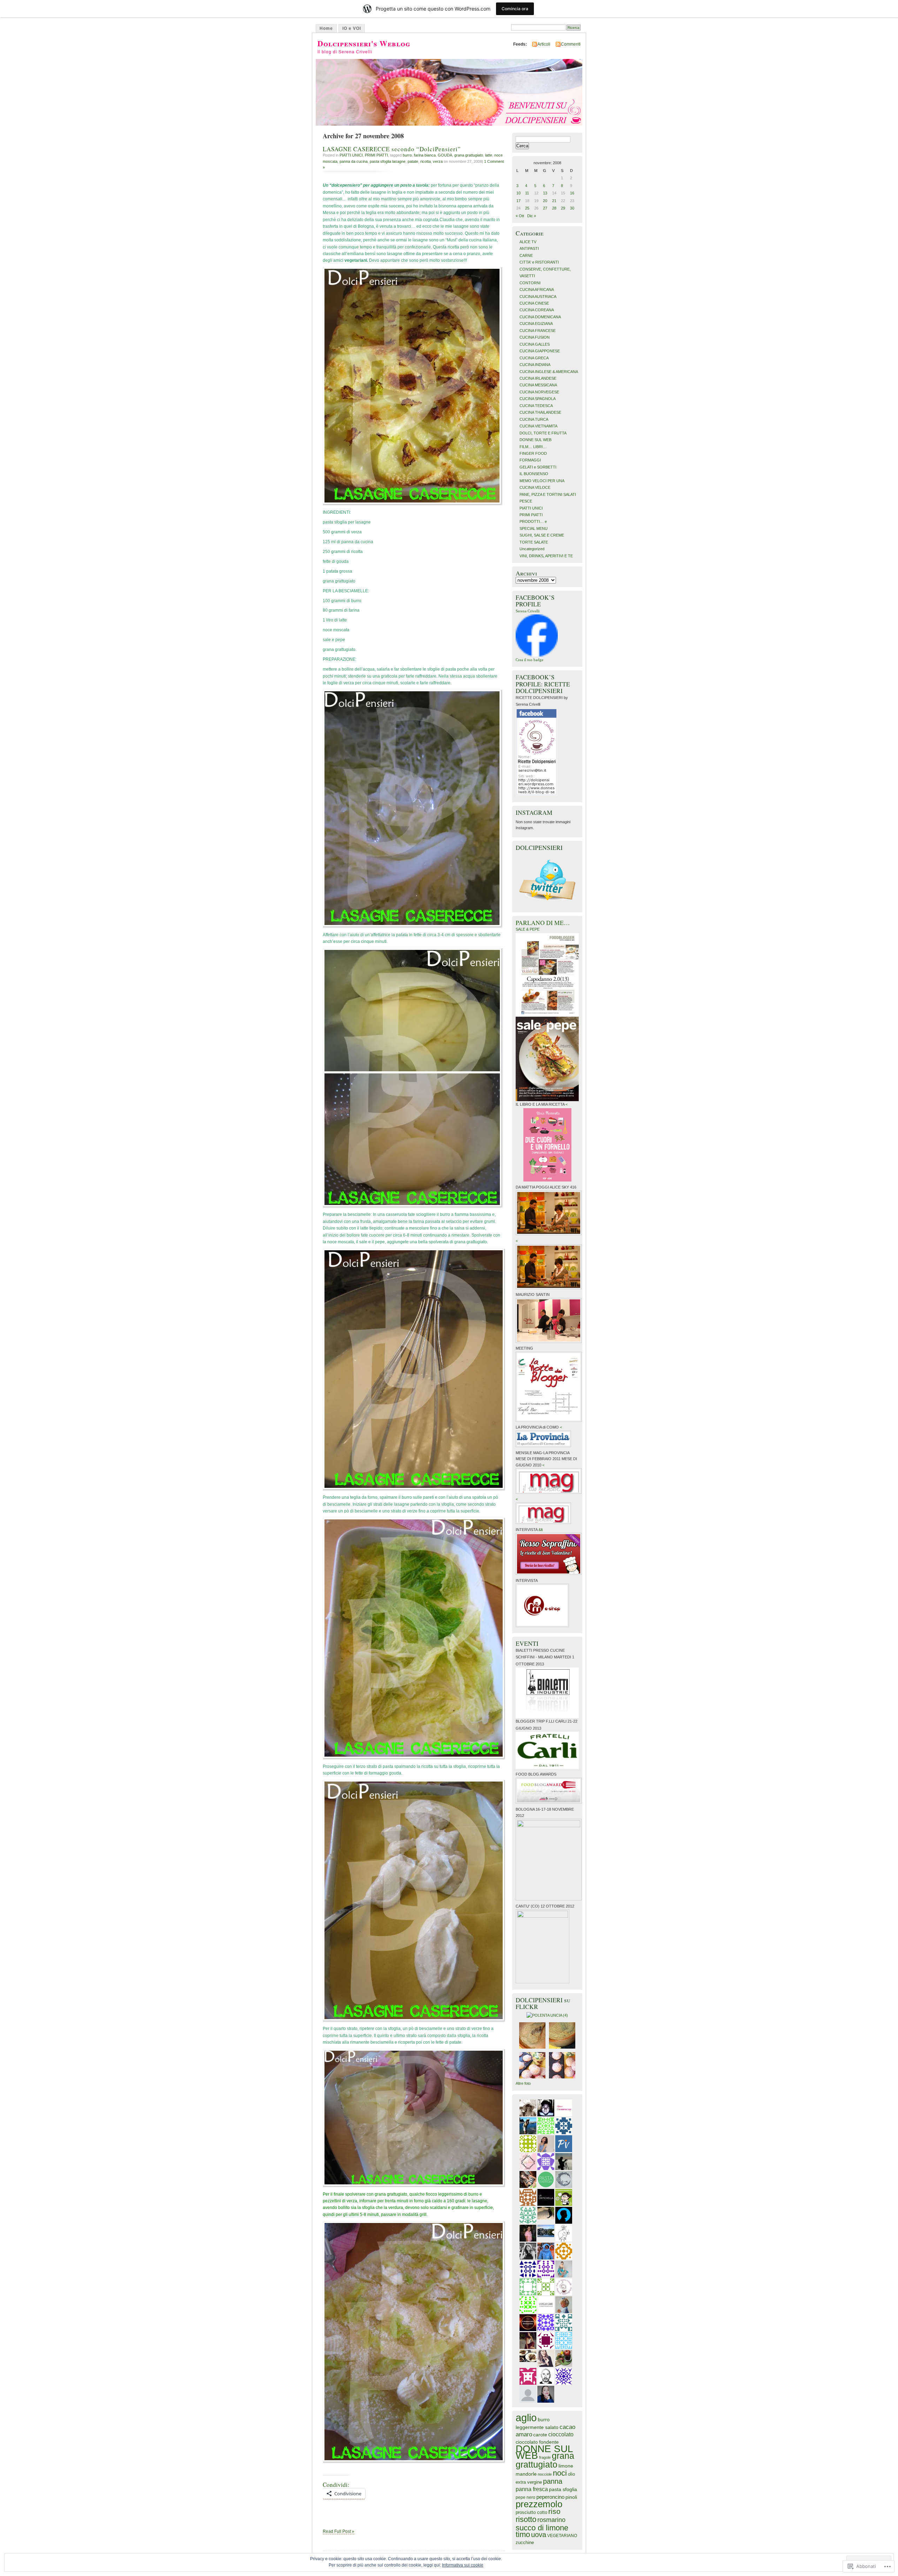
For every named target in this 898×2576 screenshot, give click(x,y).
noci (560, 2473)
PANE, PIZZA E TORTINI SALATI (548, 494)
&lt (541, 1530)
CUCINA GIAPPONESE (540, 351)
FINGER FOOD (533, 453)
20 (545, 201)
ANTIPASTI (529, 248)
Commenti (571, 44)
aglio (526, 2418)
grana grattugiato (469, 155)
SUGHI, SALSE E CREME (542, 535)
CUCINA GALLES (535, 344)
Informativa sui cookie (463, 2565)
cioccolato (561, 2434)
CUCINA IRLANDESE (538, 378)
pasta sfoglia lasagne (388, 161)
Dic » (532, 216)
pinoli (571, 2497)
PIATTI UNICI (351, 155)
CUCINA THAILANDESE (540, 412)
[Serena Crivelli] (537, 655)
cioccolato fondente (537, 2442)
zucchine (525, 2542)
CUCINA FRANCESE (538, 331)
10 (518, 193)
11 (527, 193)
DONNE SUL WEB (535, 440)
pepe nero (525, 2497)
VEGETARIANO (562, 2535)
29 (563, 208)
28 (554, 208)
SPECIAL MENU (534, 528)
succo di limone (542, 2528)
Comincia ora (515, 9)
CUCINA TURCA (534, 419)
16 (572, 193)
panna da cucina (354, 161)
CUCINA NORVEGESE (539, 392)
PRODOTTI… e (533, 521)
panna (553, 2481)
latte (489, 155)
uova (539, 2535)
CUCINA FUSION (535, 337)
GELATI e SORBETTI (538, 467)
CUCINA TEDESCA (536, 406)
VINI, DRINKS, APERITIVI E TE (546, 556)
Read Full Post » (339, 2531)
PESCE (526, 501)
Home (326, 28)
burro (407, 155)
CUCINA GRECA (534, 358)
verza (438, 161)
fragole (545, 2457)
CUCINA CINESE (534, 303)
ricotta (425, 161)
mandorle (526, 2474)
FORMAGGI (530, 460)
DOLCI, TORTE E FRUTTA (543, 433)
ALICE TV (528, 242)
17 (518, 201)
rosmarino (551, 2520)
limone (566, 2466)
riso (554, 2511)
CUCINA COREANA (537, 310)
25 (527, 208)
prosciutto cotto (531, 2512)
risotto (526, 2519)
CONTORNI (530, 283)
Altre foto (523, 2083)
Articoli (544, 44)
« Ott (520, 216)
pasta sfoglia (563, 2490)
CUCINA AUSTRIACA (538, 297)
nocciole (545, 2474)
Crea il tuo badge (530, 660)
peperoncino (550, 2497)
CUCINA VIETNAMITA (538, 426)
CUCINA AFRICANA (537, 289)
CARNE (526, 255)
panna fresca (532, 2489)
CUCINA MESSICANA (538, 385)
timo (523, 2534)
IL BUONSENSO (534, 474)
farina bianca (425, 155)
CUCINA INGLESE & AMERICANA (549, 372)
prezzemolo (539, 2504)
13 (545, 193)
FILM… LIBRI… (533, 447)
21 (554, 201)
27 (545, 208)
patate (413, 161)
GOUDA (445, 155)
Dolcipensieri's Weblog (364, 43)
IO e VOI (352, 28)
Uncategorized (532, 549)
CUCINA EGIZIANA (536, 324)
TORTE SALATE (534, 542)
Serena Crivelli (528, 611)
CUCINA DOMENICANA (540, 317)
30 (572, 208)
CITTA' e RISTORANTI (539, 262)
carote (540, 2435)
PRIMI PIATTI (376, 155)
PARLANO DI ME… (543, 923)
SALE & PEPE (528, 929)
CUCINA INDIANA (535, 365)
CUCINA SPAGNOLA (538, 399)
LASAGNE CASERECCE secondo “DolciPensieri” (392, 149)
